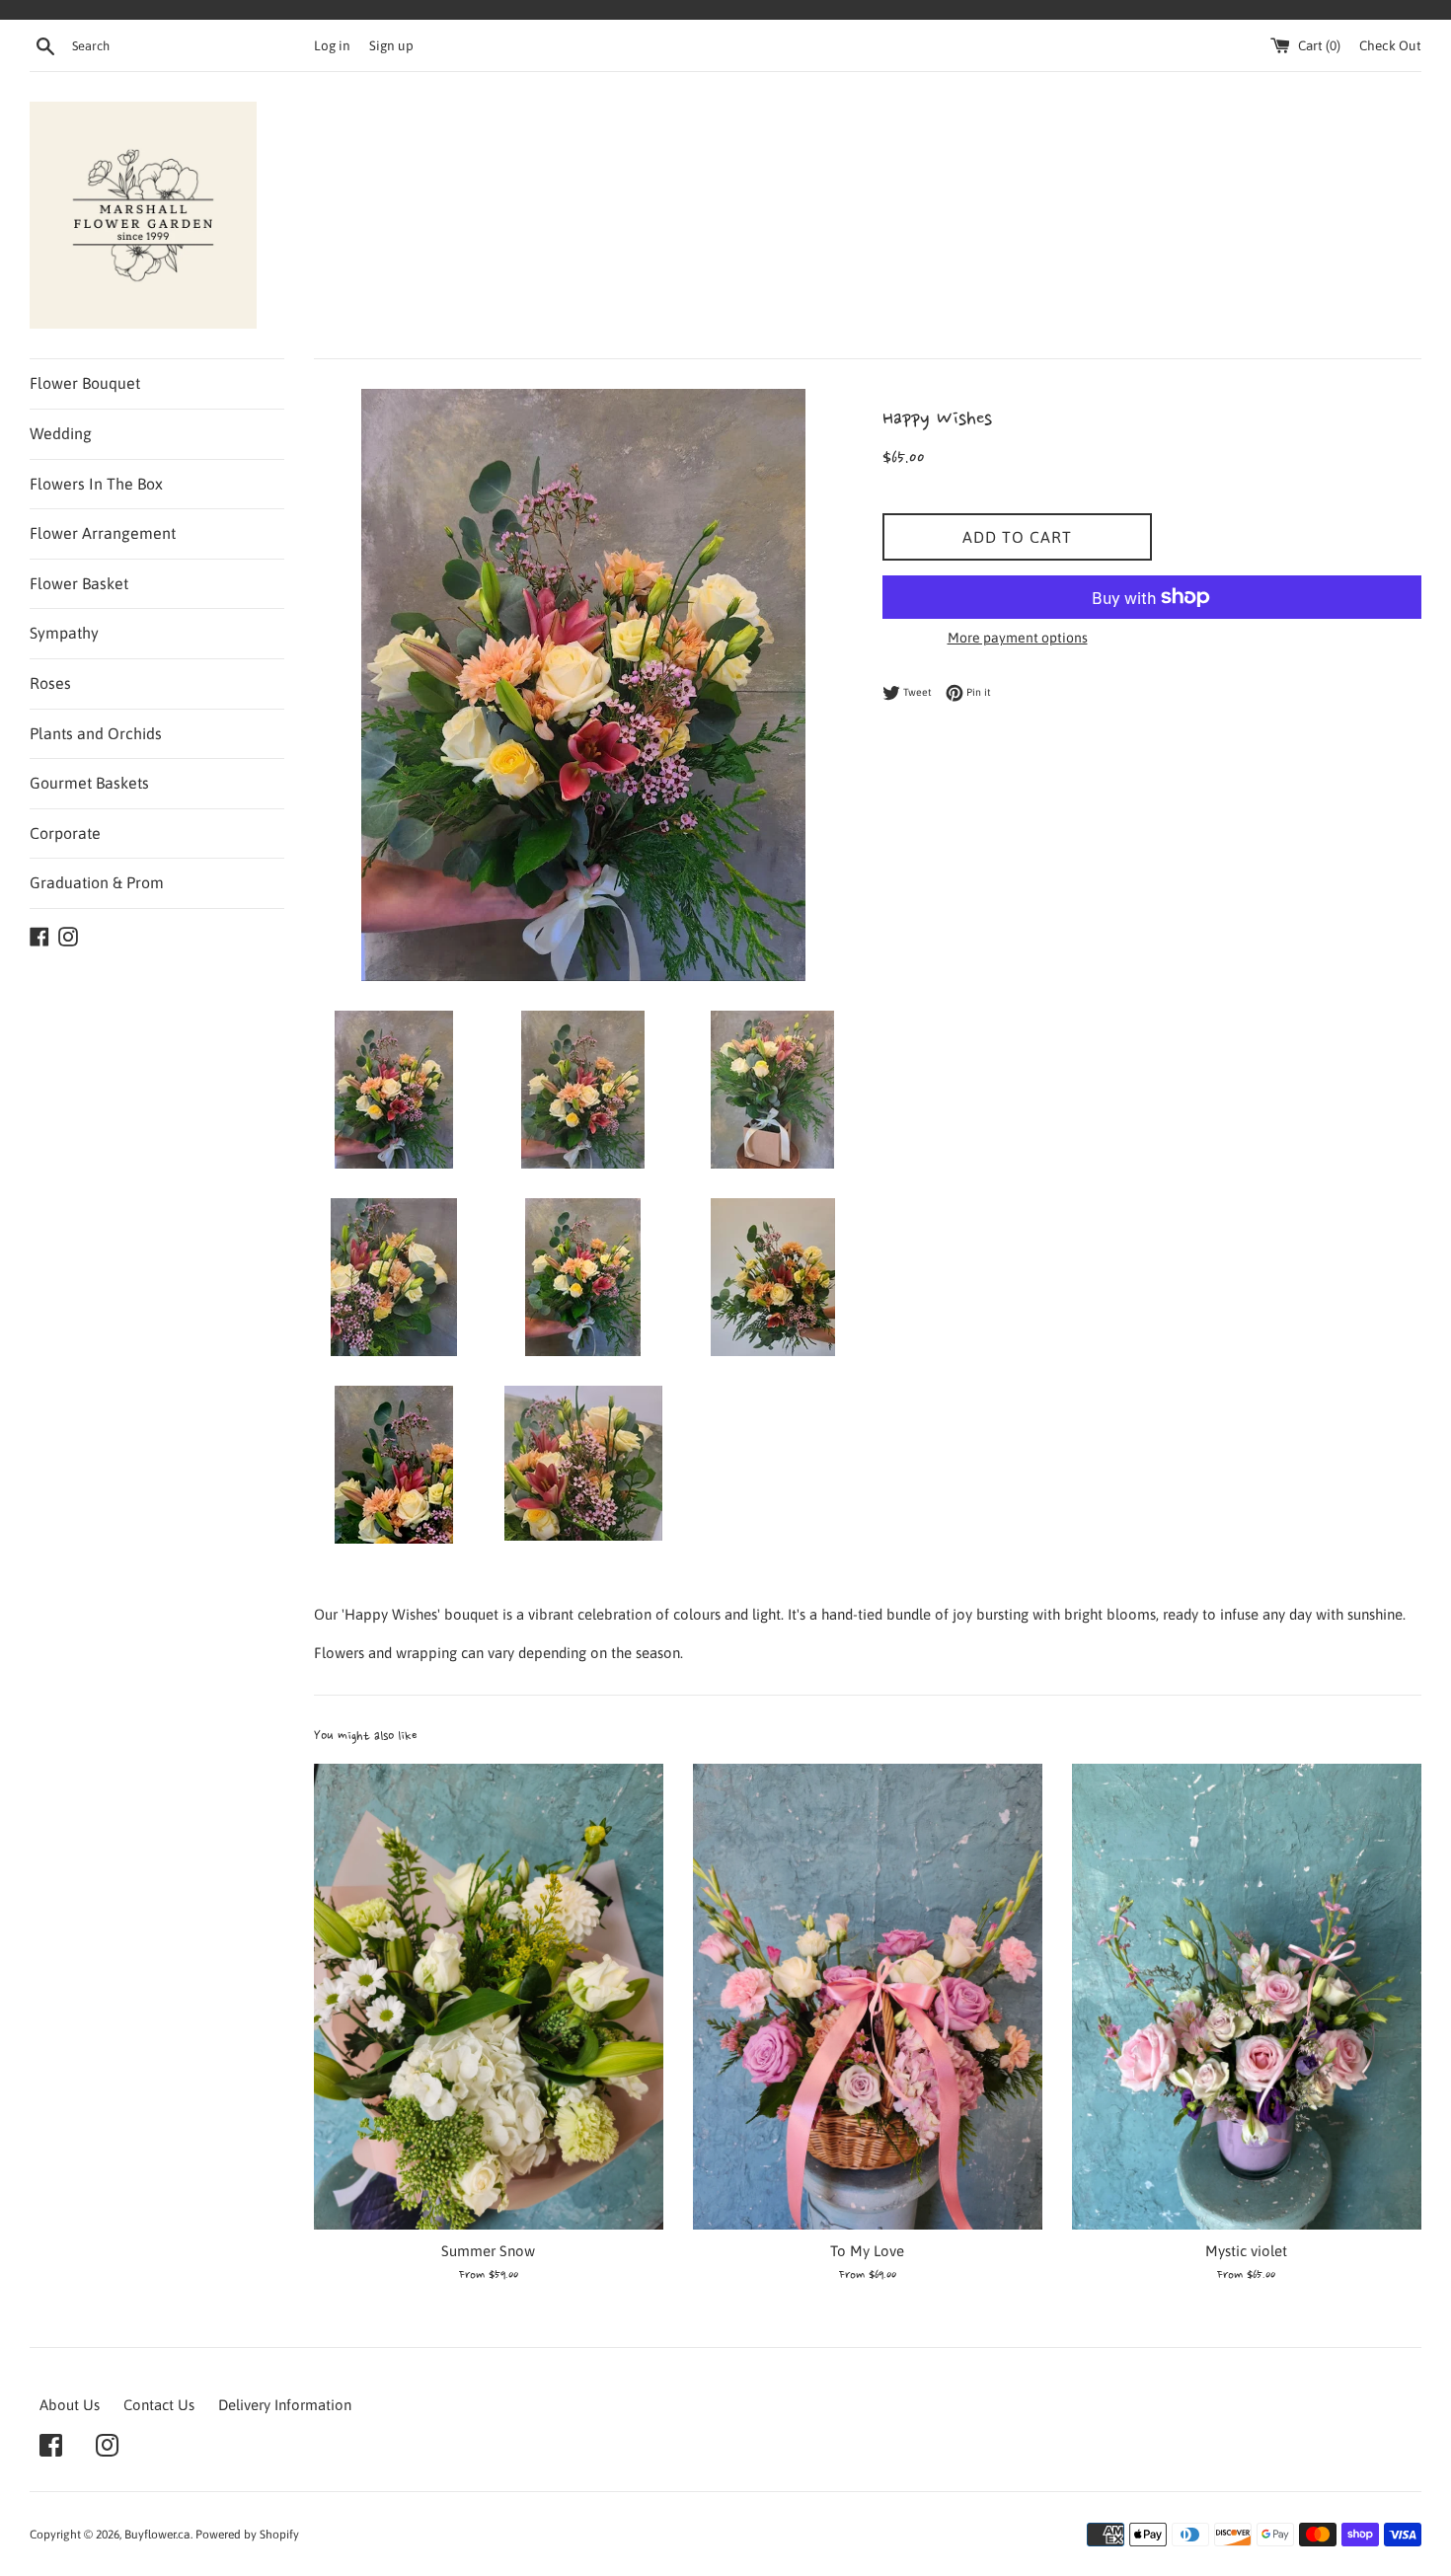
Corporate (65, 833)
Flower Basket (79, 583)
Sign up (391, 45)
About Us (70, 2405)
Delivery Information (285, 2405)
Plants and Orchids (96, 733)
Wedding (61, 433)
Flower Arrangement (103, 533)
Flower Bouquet (85, 383)
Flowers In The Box (96, 484)
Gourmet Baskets (89, 783)
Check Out (1390, 45)
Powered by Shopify (247, 2535)
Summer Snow (488, 2251)
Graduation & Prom (97, 882)
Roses (50, 683)
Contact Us (159, 2405)
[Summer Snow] (489, 1997)
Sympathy (64, 633)
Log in (332, 45)
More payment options (1018, 638)
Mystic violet (1246, 2251)
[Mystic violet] (1247, 1997)
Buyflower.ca (157, 2535)
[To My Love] (868, 1997)
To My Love (867, 2251)
